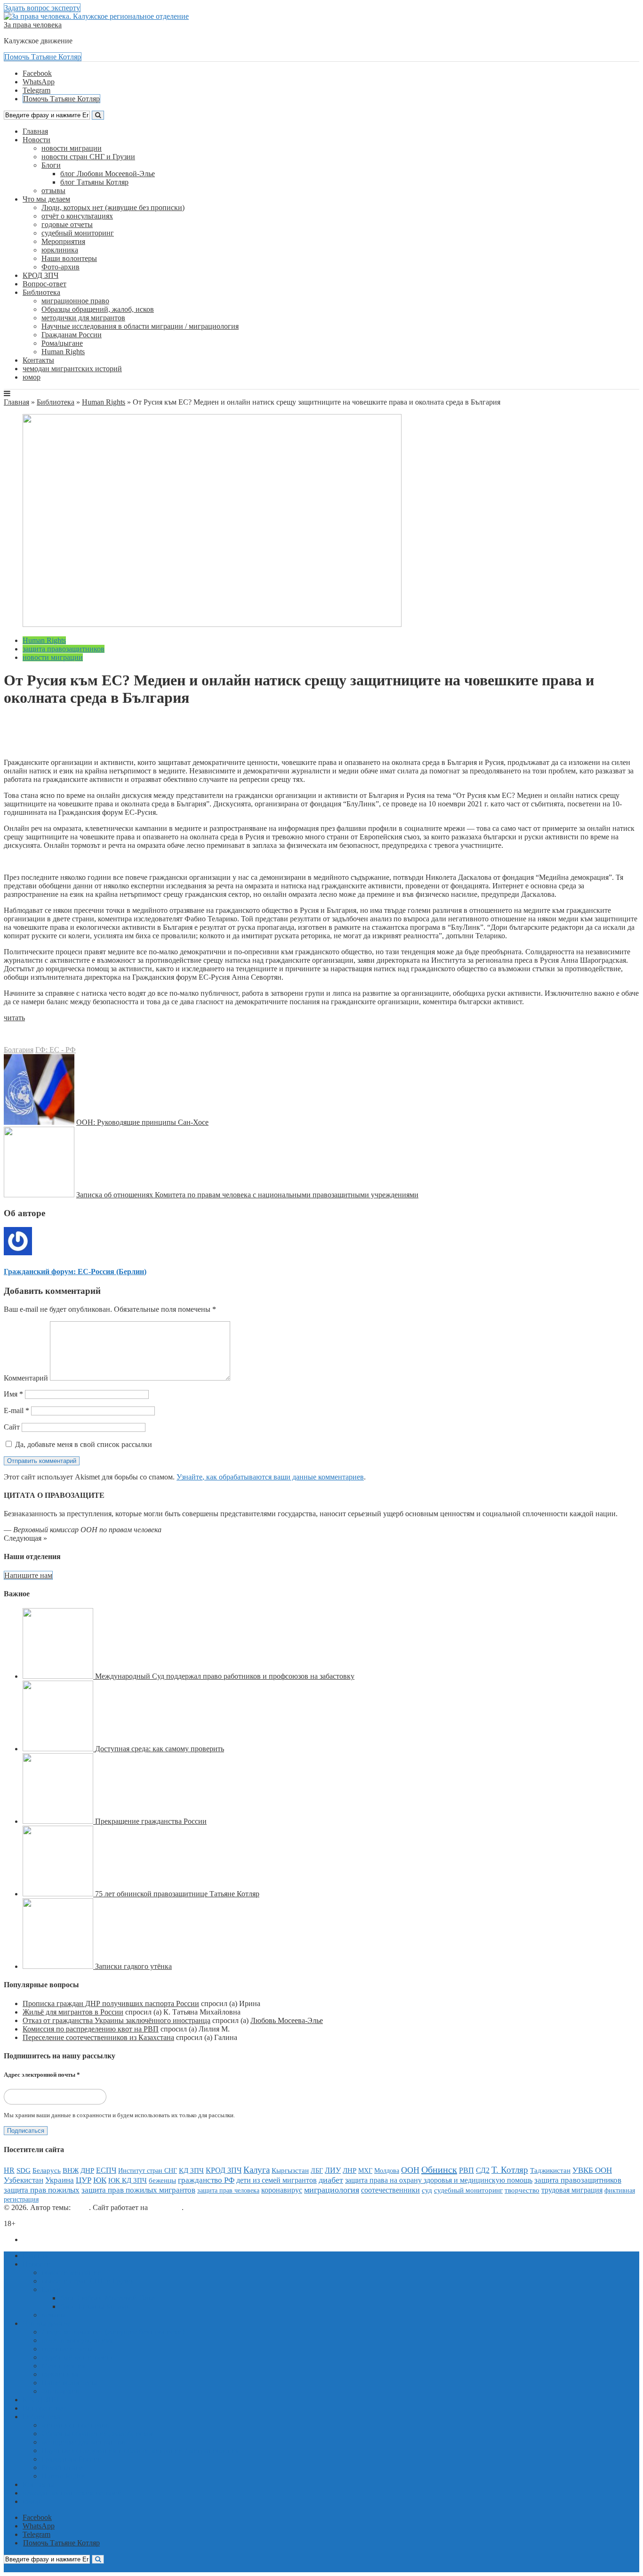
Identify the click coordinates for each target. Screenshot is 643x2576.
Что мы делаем (46, 199)
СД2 (483, 2170)
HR (9, 2170)
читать (14, 1018)
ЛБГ (317, 2171)
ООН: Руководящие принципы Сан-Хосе (142, 1122)
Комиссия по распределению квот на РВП (91, 2029)
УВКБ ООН (592, 2170)
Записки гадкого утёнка (133, 1966)
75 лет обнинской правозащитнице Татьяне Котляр (177, 1894)
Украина (60, 2180)
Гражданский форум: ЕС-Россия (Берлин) (96, 729)
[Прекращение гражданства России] (59, 1821)
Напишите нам (28, 1575)
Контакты (38, 360)
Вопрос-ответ (44, 284)
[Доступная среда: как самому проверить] (59, 1749)
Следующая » (25, 1538)
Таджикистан (550, 2170)
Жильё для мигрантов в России (73, 2012)
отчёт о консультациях (77, 216)
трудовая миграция (572, 2190)
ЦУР (84, 2180)
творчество (522, 2190)
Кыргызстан (290, 2170)
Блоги (51, 165)
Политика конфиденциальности (74, 2239)
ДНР (87, 2170)
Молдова (387, 2170)
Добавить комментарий (49, 746)
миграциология (332, 2190)
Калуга (257, 2170)
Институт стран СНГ (148, 2171)
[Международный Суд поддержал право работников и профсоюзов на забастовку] (59, 1676)
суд (427, 2190)
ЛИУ (333, 2170)
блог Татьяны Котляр (94, 182)
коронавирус (282, 2190)
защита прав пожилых (42, 2190)
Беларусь (47, 2170)
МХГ (365, 2170)
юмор (32, 377)
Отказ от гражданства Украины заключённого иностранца (117, 2020)
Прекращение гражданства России (151, 1821)
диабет (331, 2180)
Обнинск (439, 2170)
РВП (466, 2170)
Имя (13, 1394)
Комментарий (26, 1378)
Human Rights (63, 352)
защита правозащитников (64, 649)
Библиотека (41, 292)
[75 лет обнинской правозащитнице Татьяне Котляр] (59, 1894)
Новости (36, 140)
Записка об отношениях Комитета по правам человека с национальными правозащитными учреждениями (247, 1195)
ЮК (100, 2180)
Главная (35, 131)
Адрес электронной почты (42, 2075)
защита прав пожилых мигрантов (138, 2190)
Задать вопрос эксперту (42, 8)
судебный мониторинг (78, 233)
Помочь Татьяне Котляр (43, 57)
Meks (81, 2207)
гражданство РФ (206, 2180)
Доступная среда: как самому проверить (160, 1749)
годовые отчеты (67, 224)
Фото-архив (60, 267)
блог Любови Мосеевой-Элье (108, 174)
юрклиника (60, 250)
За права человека (33, 25)
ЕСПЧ (106, 2170)
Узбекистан (24, 2180)
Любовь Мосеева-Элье (287, 2020)
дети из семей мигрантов (277, 2180)
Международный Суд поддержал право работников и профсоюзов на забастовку (225, 1676)
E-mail (16, 1410)
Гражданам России (72, 335)
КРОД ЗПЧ (40, 275)
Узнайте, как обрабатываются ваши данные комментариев (270, 1477)
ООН (410, 2170)
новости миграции (72, 148)
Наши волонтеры (69, 258)
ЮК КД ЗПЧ (128, 2180)
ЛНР (350, 2170)
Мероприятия (63, 241)
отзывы (53, 191)
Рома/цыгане (62, 343)
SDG (24, 2170)
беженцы (162, 2180)
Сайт (12, 1427)
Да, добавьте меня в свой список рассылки (83, 1444)
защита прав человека (228, 2190)
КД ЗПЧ (191, 2170)
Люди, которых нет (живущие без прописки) (113, 207)
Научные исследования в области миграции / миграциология (140, 326)
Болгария (19, 1050)
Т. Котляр (510, 2170)
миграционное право (75, 301)
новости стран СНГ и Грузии (88, 157)
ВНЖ (71, 2170)
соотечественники (390, 2190)
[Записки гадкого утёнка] (59, 1966)
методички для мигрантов (83, 318)
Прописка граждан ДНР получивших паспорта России (111, 2003)
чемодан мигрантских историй (72, 369)
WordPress (166, 2207)
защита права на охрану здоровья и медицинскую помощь (439, 2180)
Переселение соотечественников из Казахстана (98, 2037)
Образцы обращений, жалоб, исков (98, 309)
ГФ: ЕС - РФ (56, 1050)
